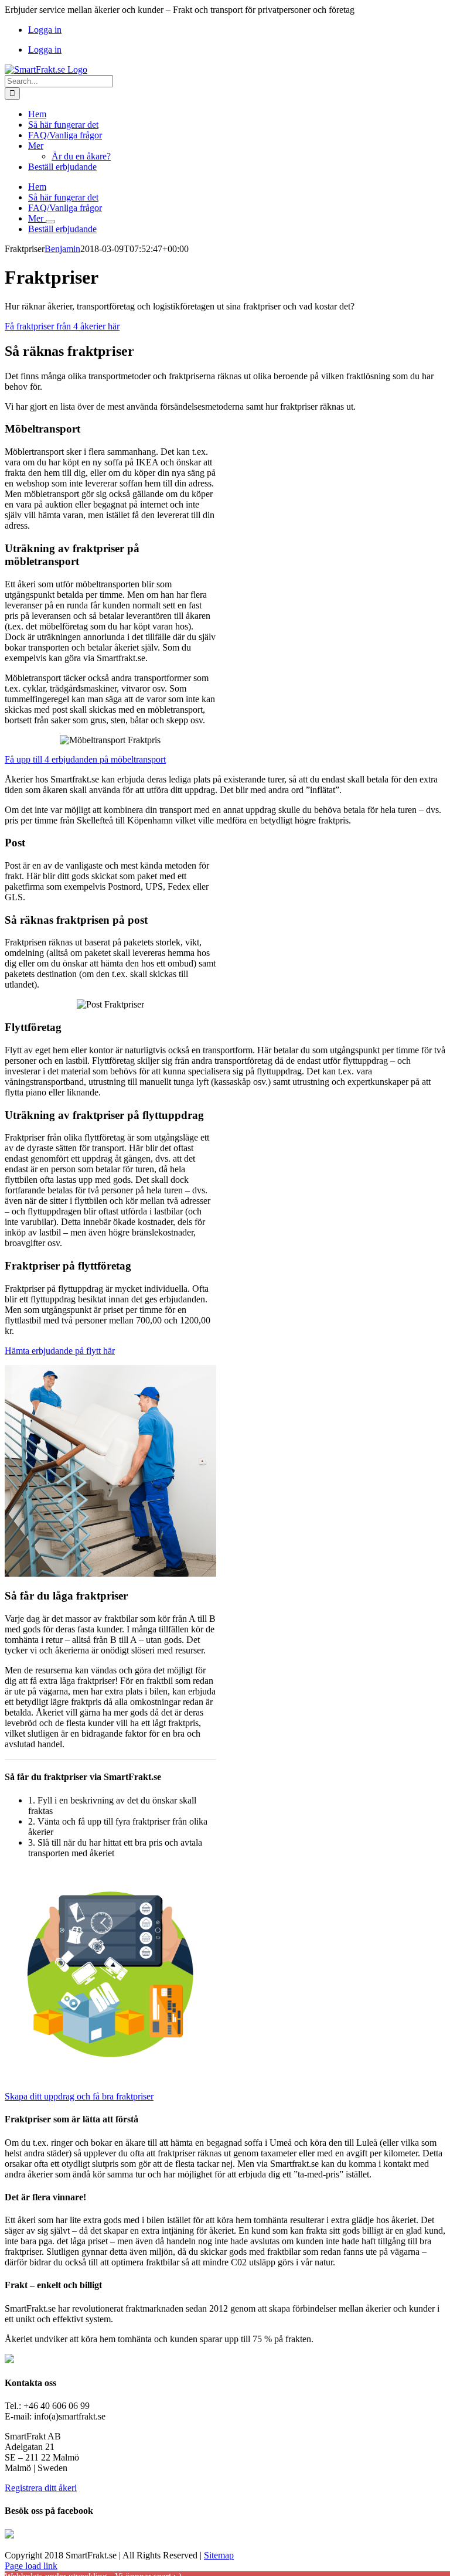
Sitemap (219, 2555)
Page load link (31, 2566)
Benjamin (62, 249)
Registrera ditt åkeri (41, 2488)
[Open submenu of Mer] (50, 222)
